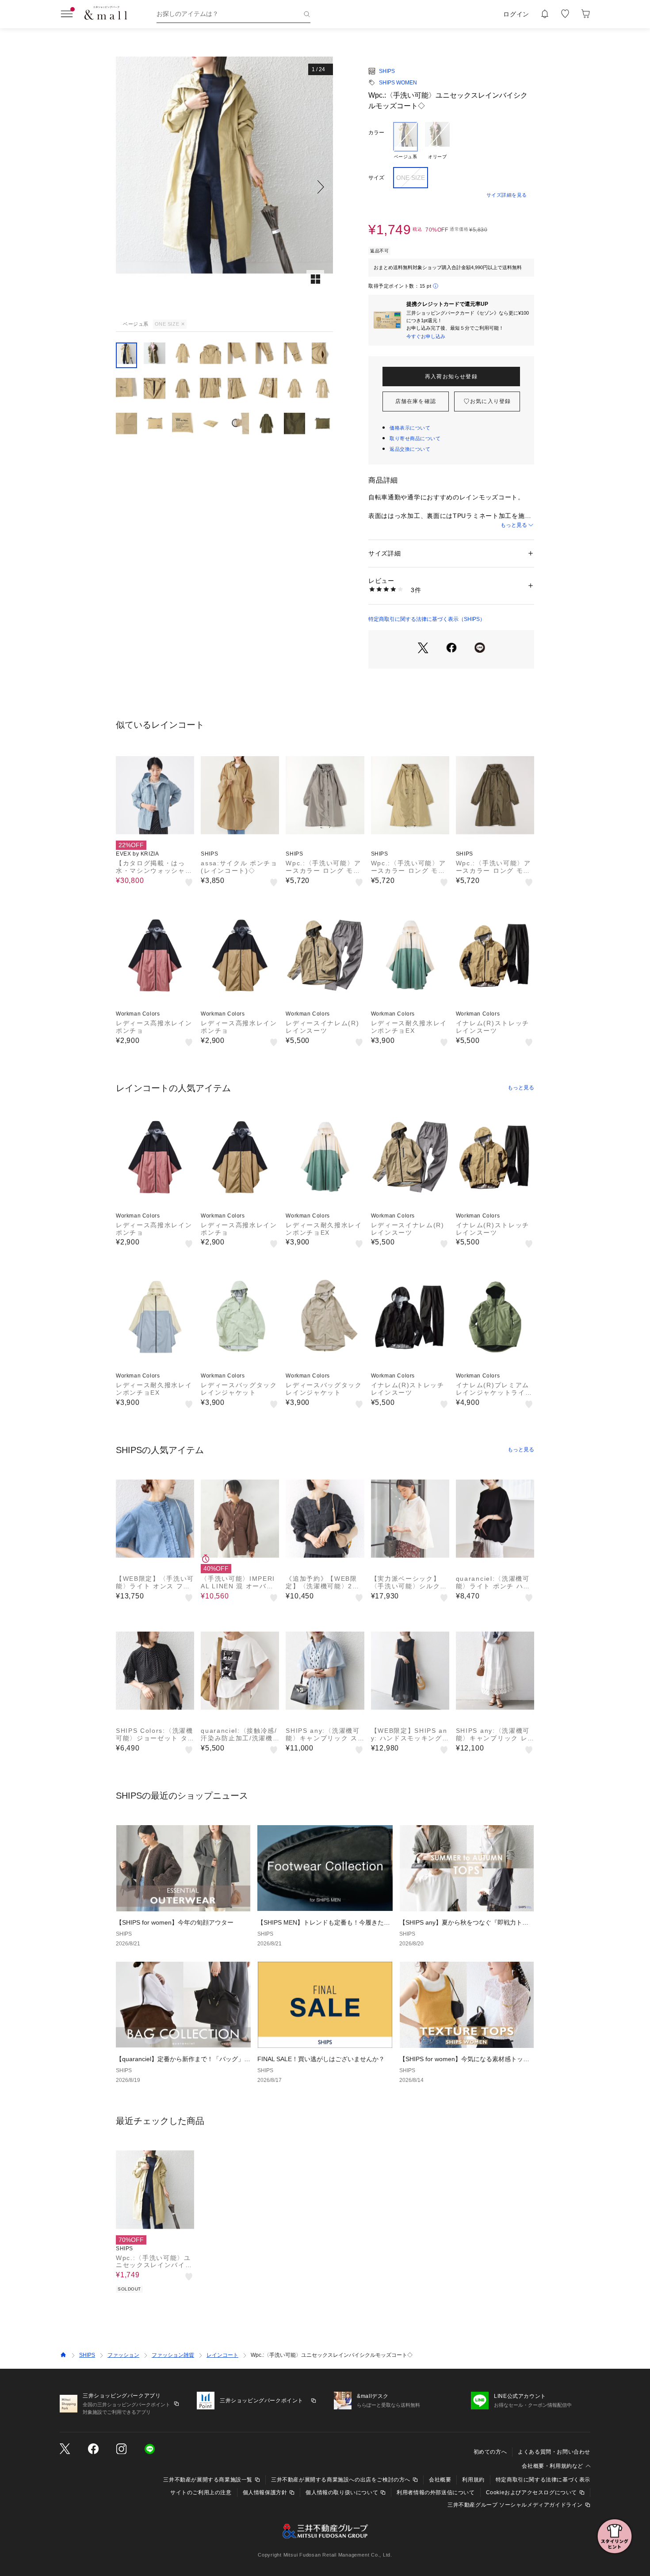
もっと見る (514, 525)
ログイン (516, 14)
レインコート (222, 2355)
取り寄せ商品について (415, 438)
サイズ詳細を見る (507, 195)
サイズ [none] (376, 178)
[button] (224, 187)
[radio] (405, 141)
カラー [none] (376, 133)
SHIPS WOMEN (398, 83)
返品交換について (410, 449)
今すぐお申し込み (426, 336)
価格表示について (410, 428)
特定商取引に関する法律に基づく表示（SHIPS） (427, 619)
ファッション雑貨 (173, 2355)
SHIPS (387, 71)
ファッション (123, 2355)
